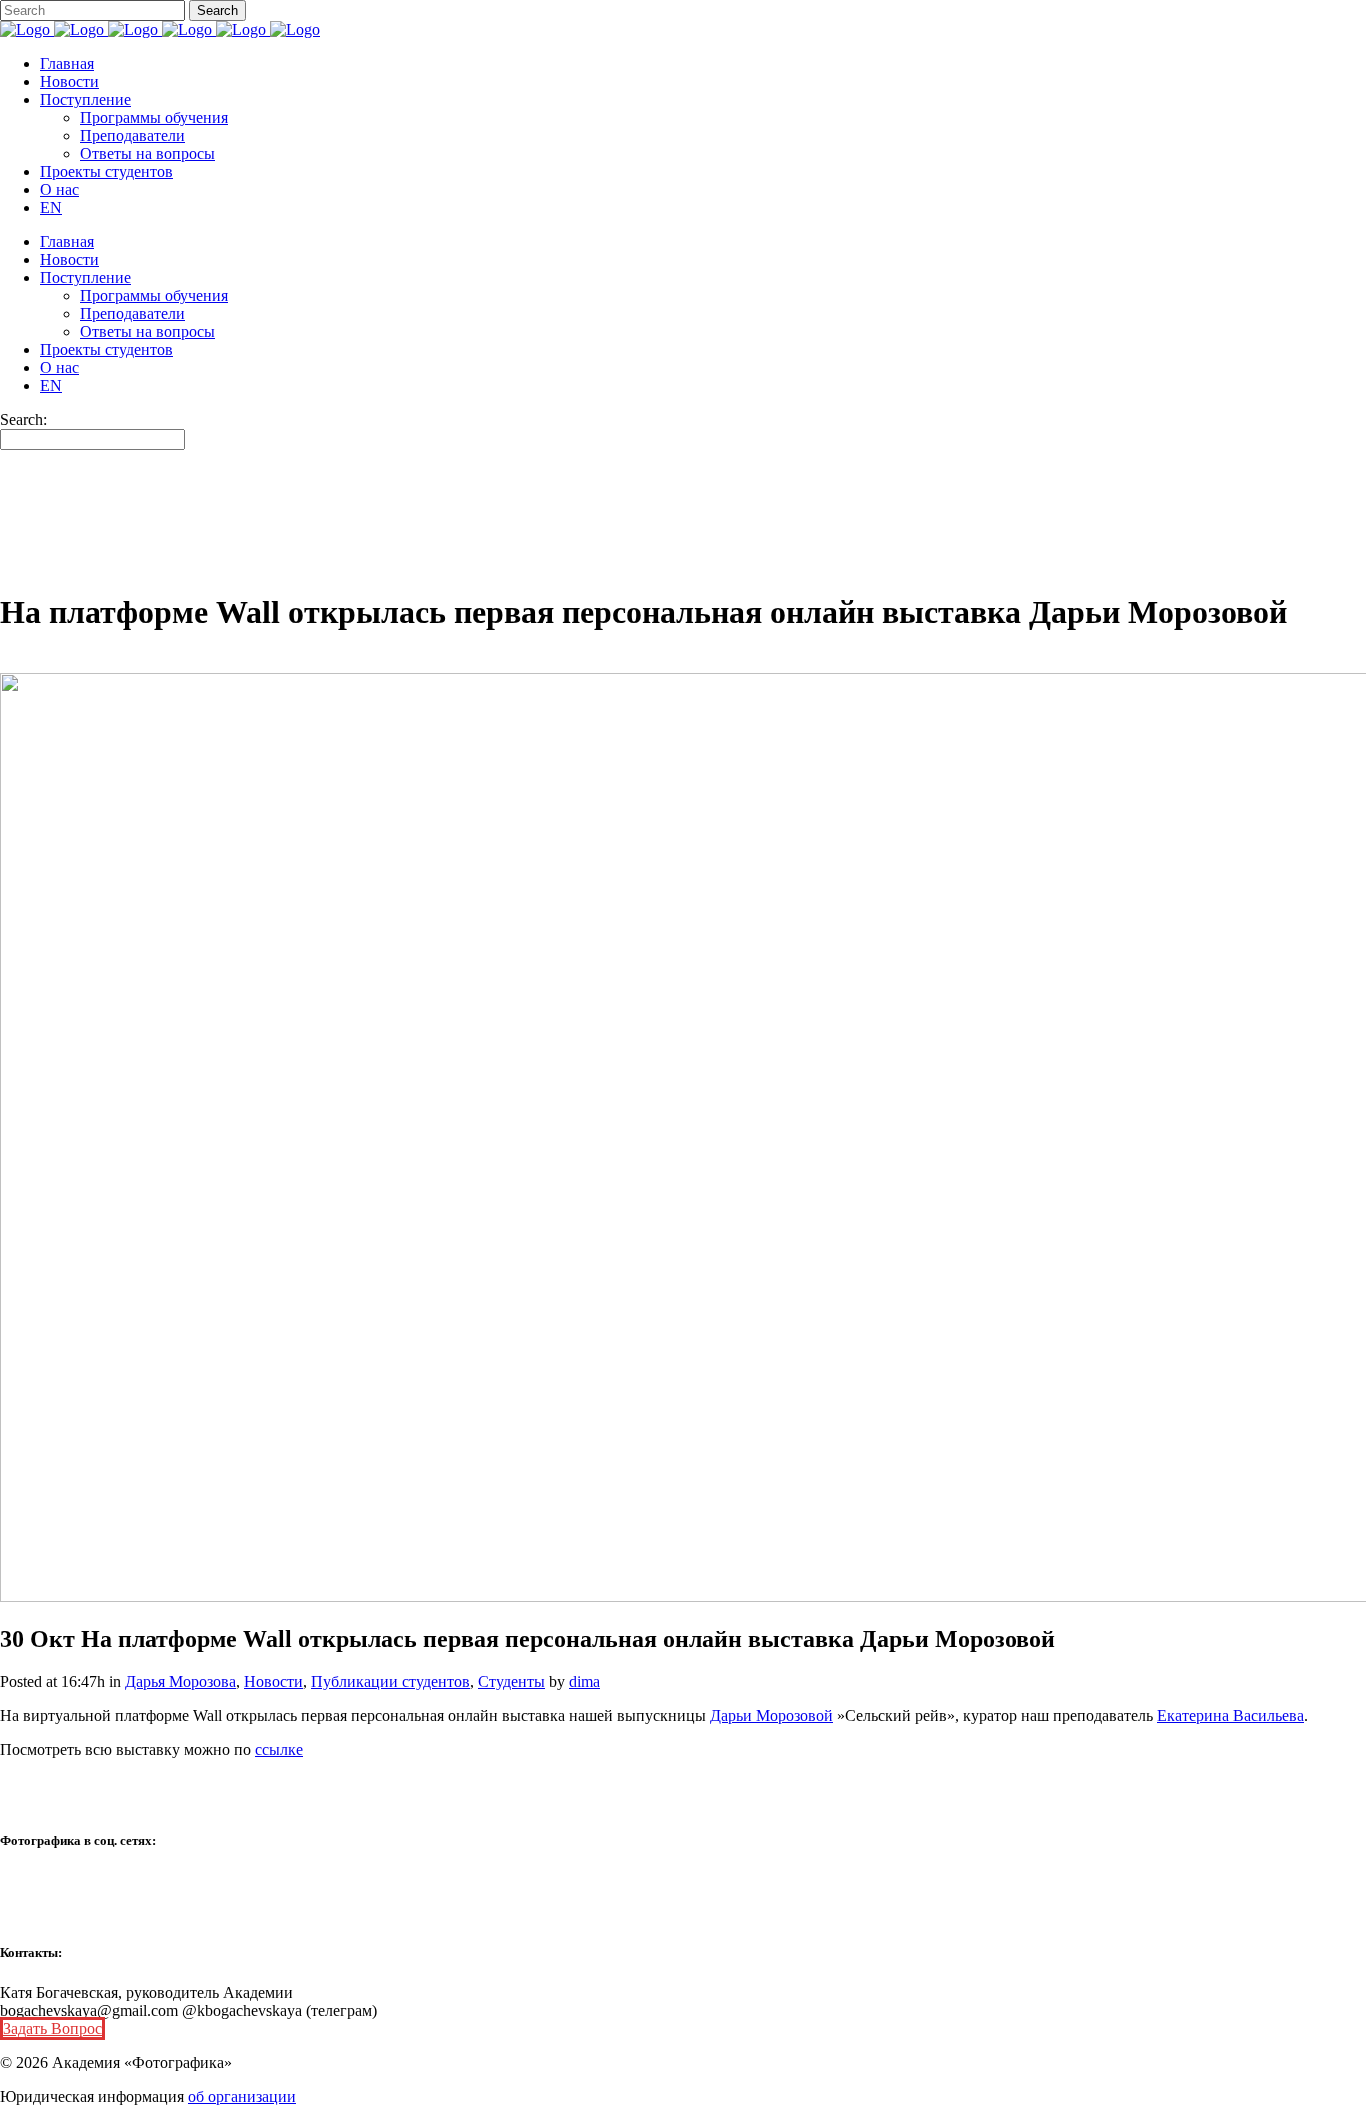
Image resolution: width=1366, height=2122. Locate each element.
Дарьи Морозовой (771, 1715)
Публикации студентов (390, 1681)
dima (584, 1681)
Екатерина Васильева (1230, 1715)
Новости (273, 1681)
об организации (242, 2096)
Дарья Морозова (180, 1681)
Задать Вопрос (52, 2028)
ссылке (279, 1749)
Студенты (511, 1681)
